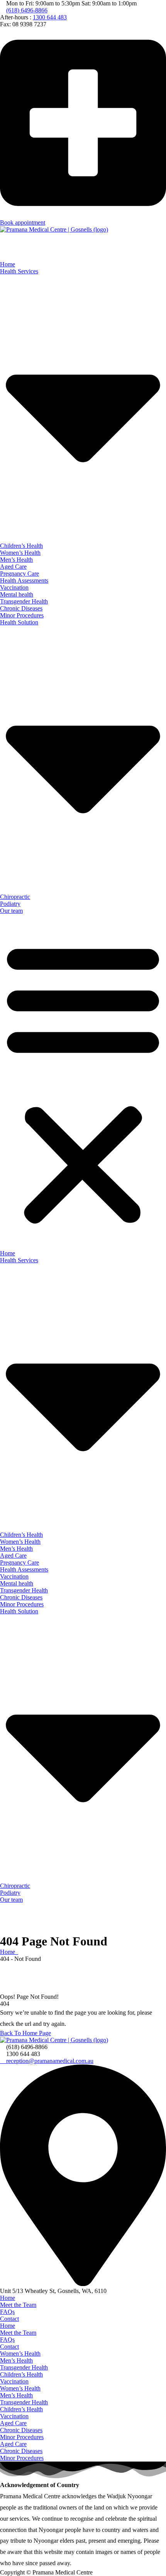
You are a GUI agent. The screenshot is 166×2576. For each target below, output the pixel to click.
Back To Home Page (25, 2033)
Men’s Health (16, 560)
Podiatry (10, 904)
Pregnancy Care (19, 574)
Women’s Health (20, 553)
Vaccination (14, 587)
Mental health (17, 594)
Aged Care (13, 567)
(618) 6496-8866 (27, 10)
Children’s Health (21, 546)
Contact (9, 2319)
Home (8, 264)
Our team (11, 911)
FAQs (7, 2312)
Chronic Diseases (21, 608)
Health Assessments (24, 580)
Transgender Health (24, 601)
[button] (83, 1082)
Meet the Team (18, 2305)
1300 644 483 (50, 17)
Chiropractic (15, 897)
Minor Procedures (22, 615)
